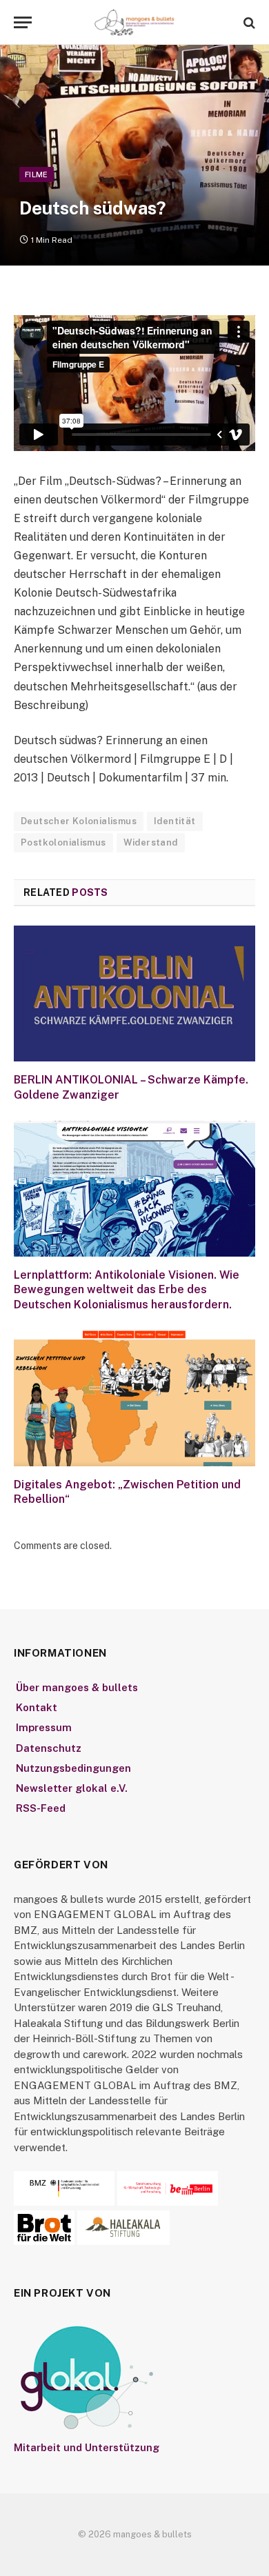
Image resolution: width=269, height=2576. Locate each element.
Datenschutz (49, 1748)
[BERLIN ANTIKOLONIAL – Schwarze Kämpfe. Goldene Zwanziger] (134, 994)
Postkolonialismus (63, 842)
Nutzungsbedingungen (73, 1768)
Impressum (44, 1727)
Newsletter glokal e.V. (72, 1788)
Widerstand (151, 842)
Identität (175, 821)
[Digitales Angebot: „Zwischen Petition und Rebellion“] (134, 1398)
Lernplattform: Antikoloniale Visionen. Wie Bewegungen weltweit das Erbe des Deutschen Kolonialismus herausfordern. (127, 1290)
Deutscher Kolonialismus (79, 821)
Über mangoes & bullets (77, 1687)
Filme (37, 174)
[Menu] (23, 22)
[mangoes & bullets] (134, 22)
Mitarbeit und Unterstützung (87, 2447)
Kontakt (37, 1707)
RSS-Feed (41, 1808)
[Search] (248, 22)
